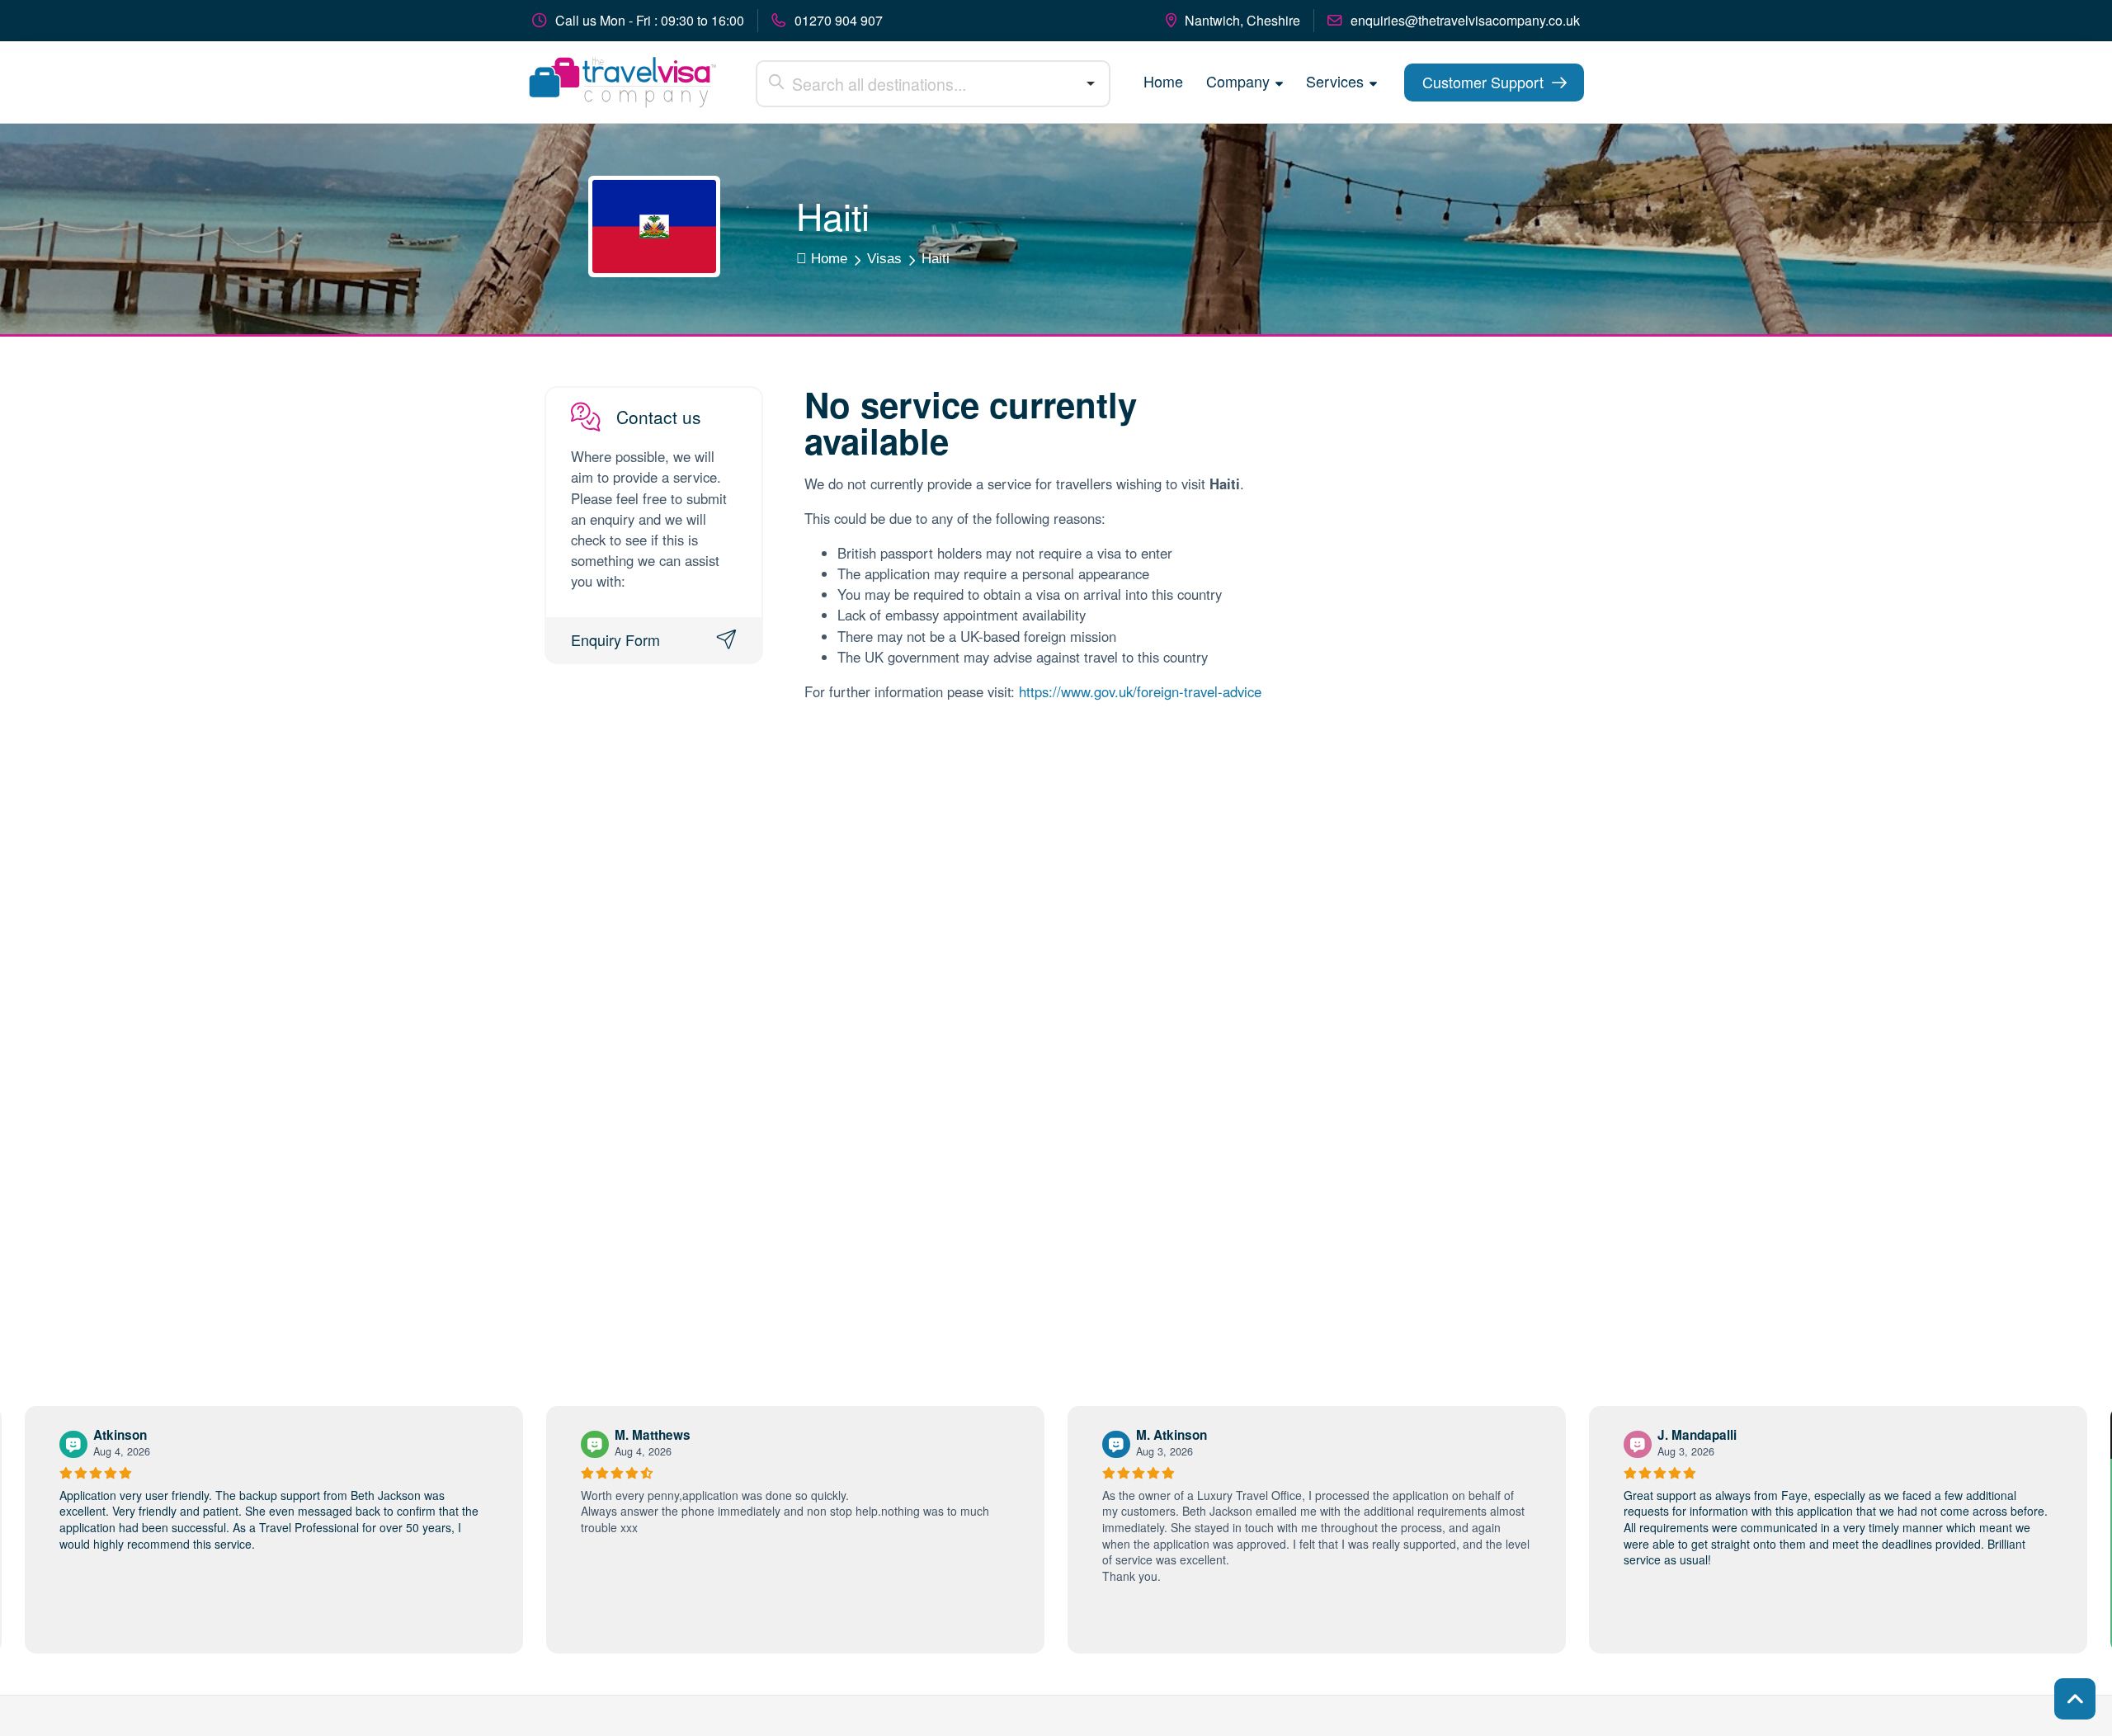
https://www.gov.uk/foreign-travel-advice (1140, 691)
